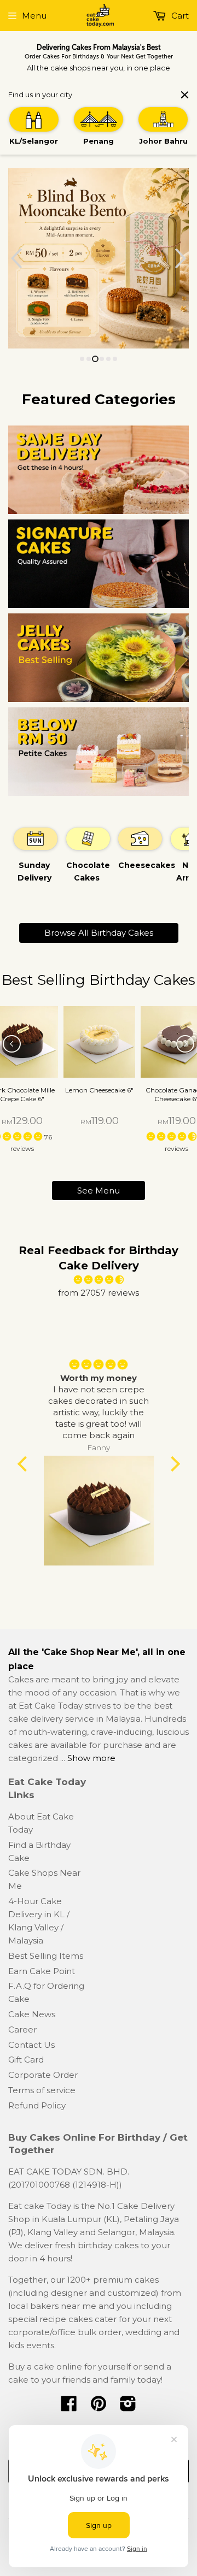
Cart (179, 16)
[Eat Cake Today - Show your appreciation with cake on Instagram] (128, 2407)
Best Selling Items (46, 1956)
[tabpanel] (34, 860)
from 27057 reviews (99, 1293)
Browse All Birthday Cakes (99, 933)
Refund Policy (37, 2105)
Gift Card (26, 2060)
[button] (25, 1464)
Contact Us (31, 2045)
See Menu (99, 1190)
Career (22, 2030)
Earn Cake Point (42, 1971)
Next (182, 258)
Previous (15, 258)
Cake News (32, 2014)
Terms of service (42, 2090)
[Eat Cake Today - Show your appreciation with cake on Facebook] (69, 2407)
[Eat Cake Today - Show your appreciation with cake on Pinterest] (99, 2407)
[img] (99, 1280)
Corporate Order (43, 2075)
